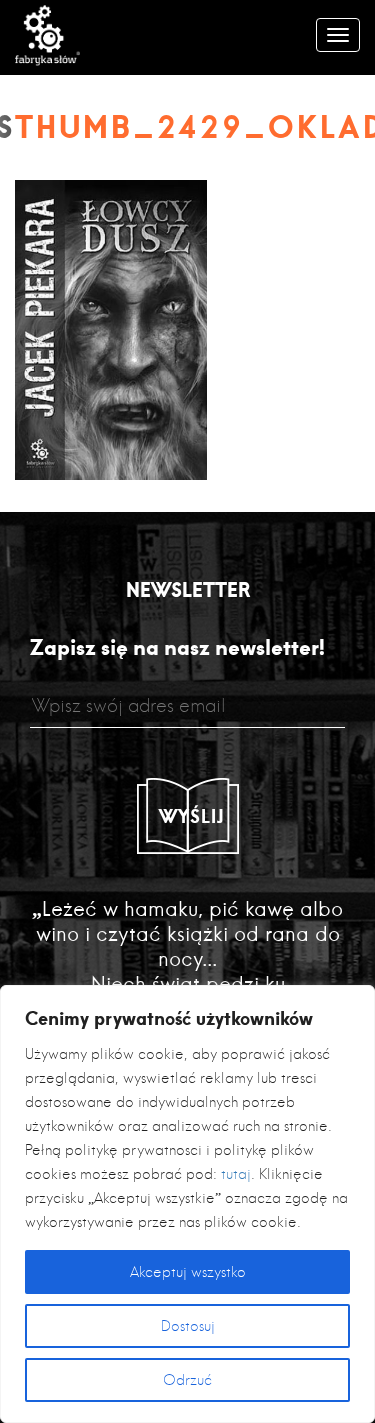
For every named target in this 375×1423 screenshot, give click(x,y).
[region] (187, 1204)
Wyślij (192, 816)
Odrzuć (187, 1380)
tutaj (236, 1174)
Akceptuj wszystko (188, 1272)
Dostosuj (188, 1326)
